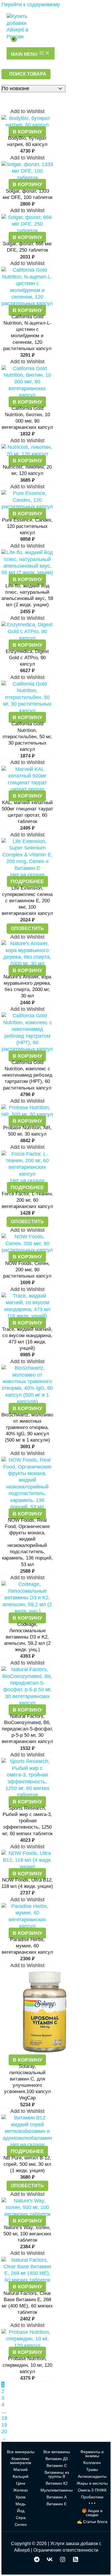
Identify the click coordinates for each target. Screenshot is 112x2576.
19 (4, 2425)
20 (4, 2431)
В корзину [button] (27, 132)
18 (4, 2418)
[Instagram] (63, 2561)
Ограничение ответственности (66, 2550)
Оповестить (27, 928)
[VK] (50, 2561)
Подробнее (27, 881)
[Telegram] (37, 2561)
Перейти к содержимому (31, 5)
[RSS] (76, 2561)
